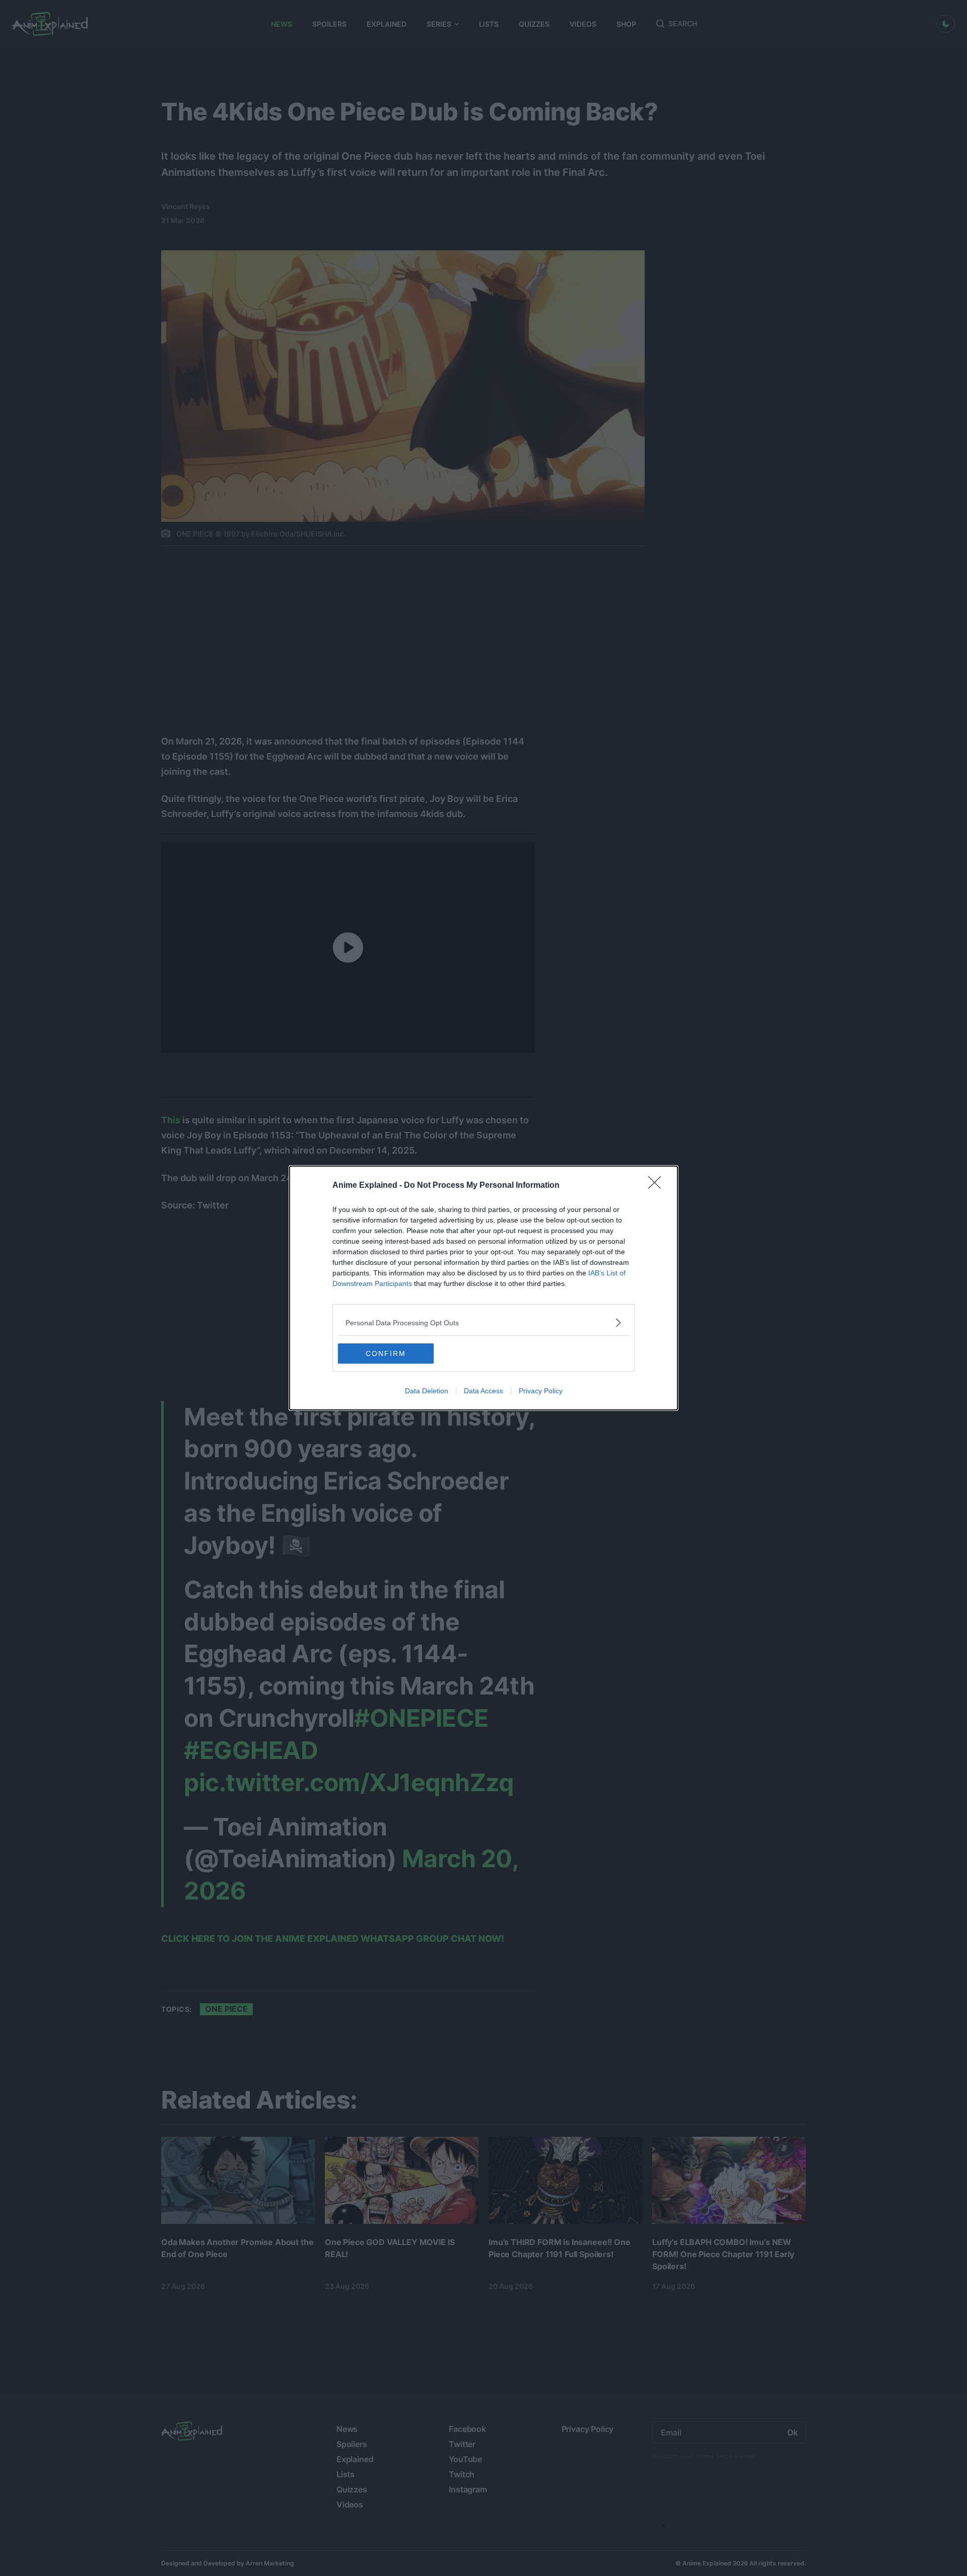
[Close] (658, 1186)
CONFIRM (386, 1353)
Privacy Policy (541, 1391)
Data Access (483, 1391)
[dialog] (483, 1288)
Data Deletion (427, 1391)
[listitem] (483, 1323)
